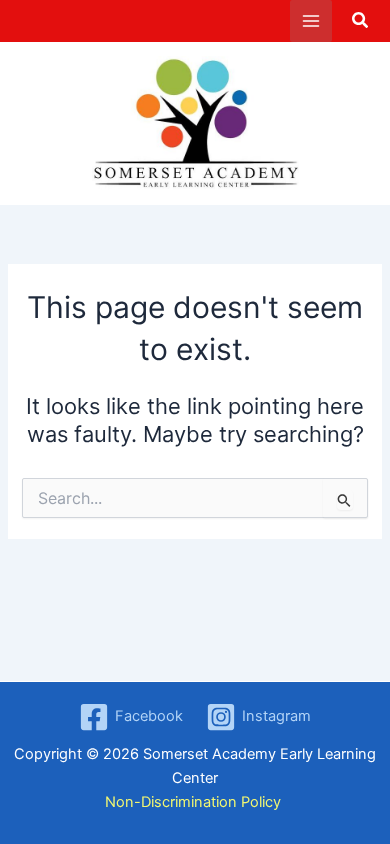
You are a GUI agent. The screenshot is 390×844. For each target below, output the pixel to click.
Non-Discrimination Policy (195, 802)
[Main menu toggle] (311, 21)
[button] (361, 22)
